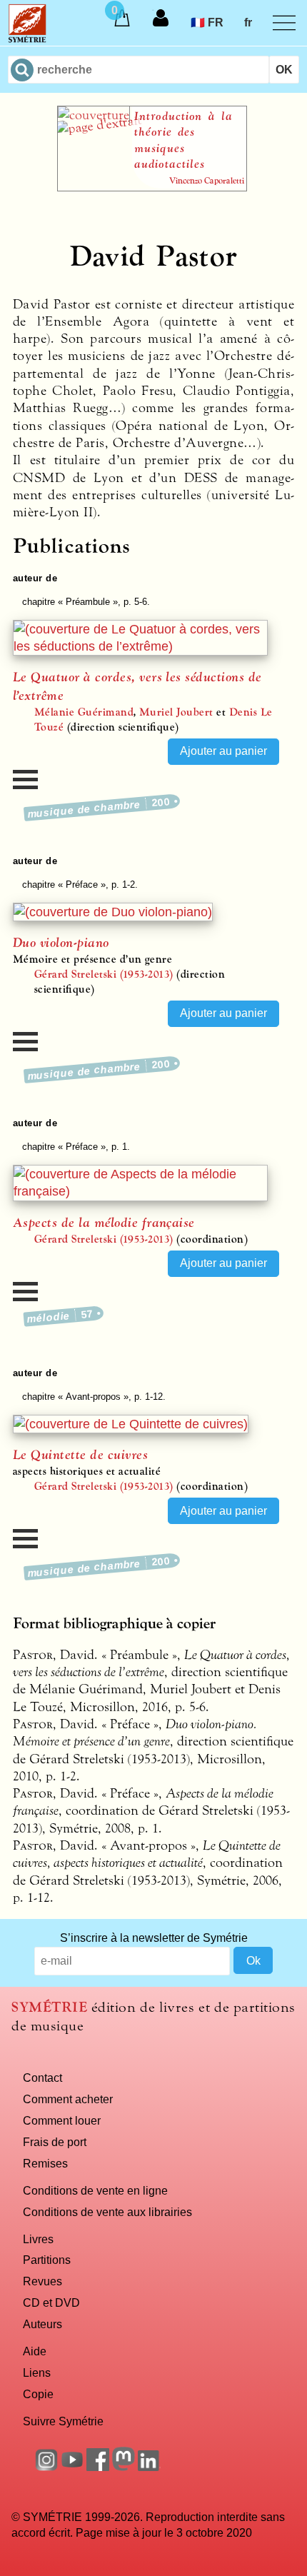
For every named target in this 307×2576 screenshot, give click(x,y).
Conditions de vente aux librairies (107, 2212)
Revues (42, 2281)
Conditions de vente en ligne (95, 2190)
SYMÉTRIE (49, 2007)
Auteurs (42, 2324)
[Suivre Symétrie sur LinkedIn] (149, 2467)
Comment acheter (68, 2099)
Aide (35, 2351)
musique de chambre (99, 807)
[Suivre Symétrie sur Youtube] (72, 2467)
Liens (37, 2372)
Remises (45, 2163)
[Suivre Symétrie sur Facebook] (98, 2467)
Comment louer (62, 2120)
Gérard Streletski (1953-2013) (104, 974)
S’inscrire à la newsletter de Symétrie (154, 1938)
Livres (38, 2239)
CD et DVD (51, 2302)
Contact (42, 2078)
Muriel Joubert (176, 712)
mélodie (60, 1316)
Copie (38, 2394)
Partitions (47, 2260)
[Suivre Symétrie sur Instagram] (46, 2467)
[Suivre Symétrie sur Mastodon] (124, 2467)
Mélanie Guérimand (84, 712)
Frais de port (55, 2142)
